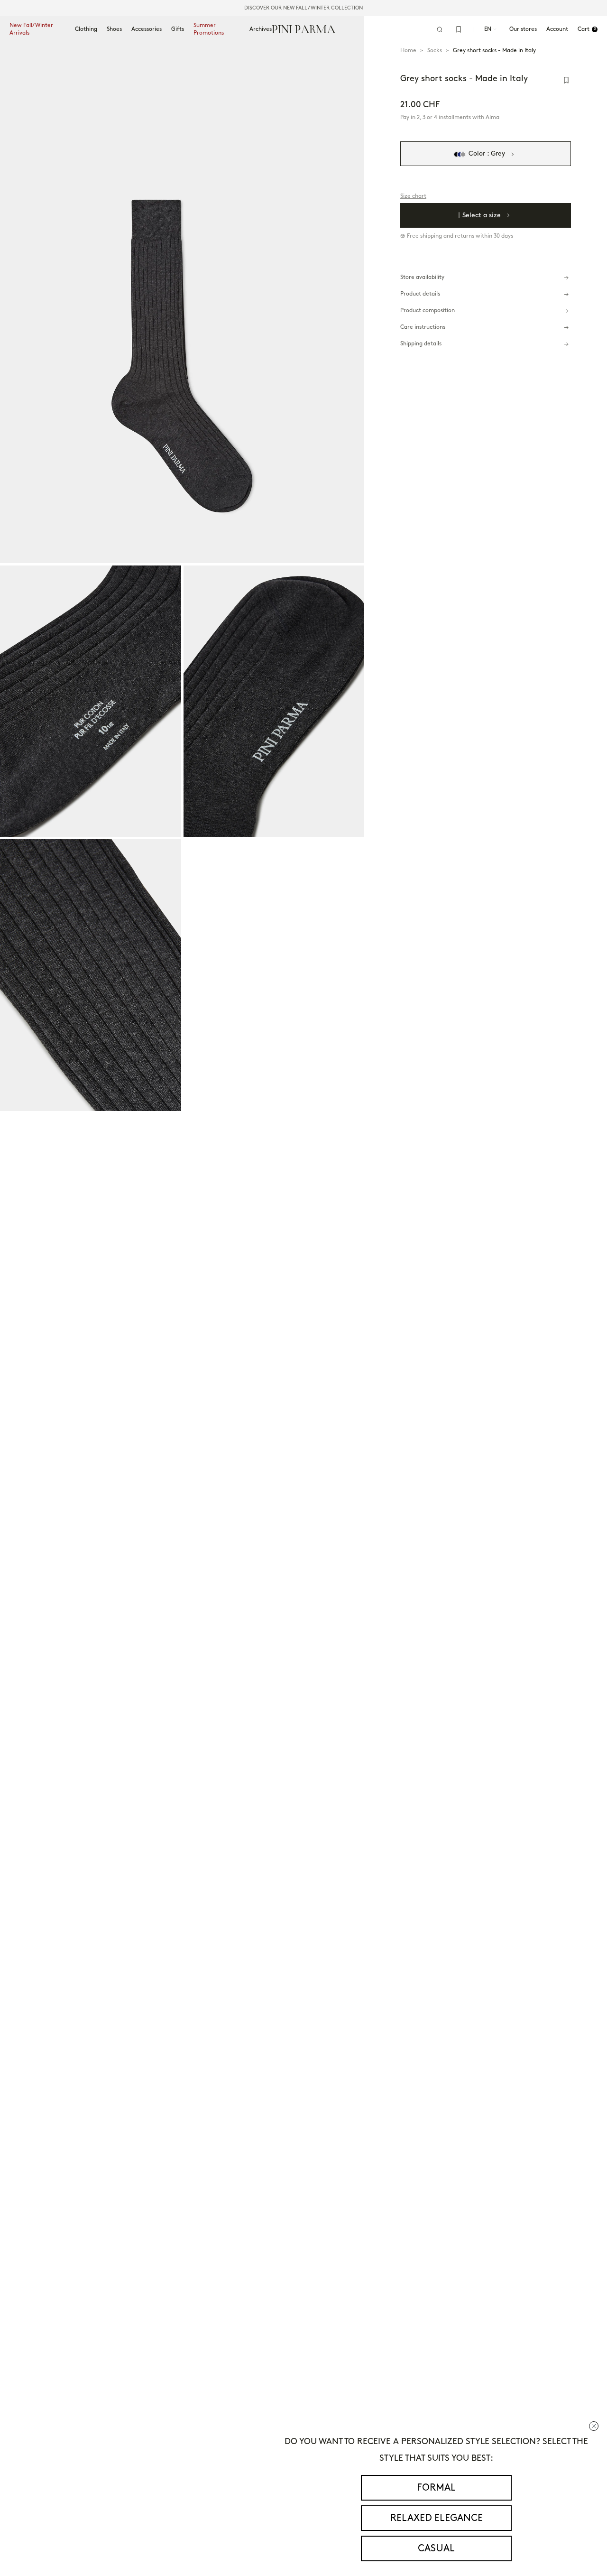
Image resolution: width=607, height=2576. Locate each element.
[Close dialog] (594, 2426)
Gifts (178, 29)
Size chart (413, 197)
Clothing (86, 29)
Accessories (147, 29)
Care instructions (423, 328)
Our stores (523, 29)
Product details (420, 294)
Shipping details (421, 344)
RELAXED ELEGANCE (437, 2518)
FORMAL (436, 2488)
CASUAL (436, 2548)
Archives (261, 29)
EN (488, 29)
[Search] (440, 29)
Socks (435, 51)
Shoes (114, 29)
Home (408, 51)
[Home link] (304, 29)
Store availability (422, 278)
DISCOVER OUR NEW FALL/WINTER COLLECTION (303, 8)
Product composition (428, 311)
